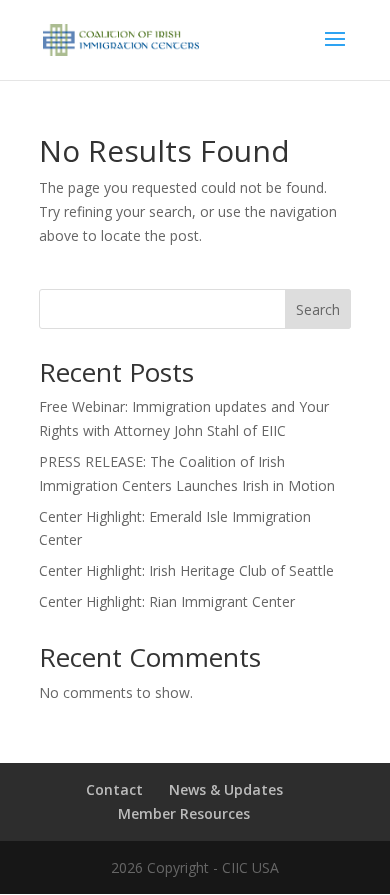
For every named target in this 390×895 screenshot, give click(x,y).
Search (318, 309)
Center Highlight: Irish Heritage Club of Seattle (186, 570)
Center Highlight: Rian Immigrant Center (167, 601)
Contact (114, 789)
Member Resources (184, 813)
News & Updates (226, 789)
